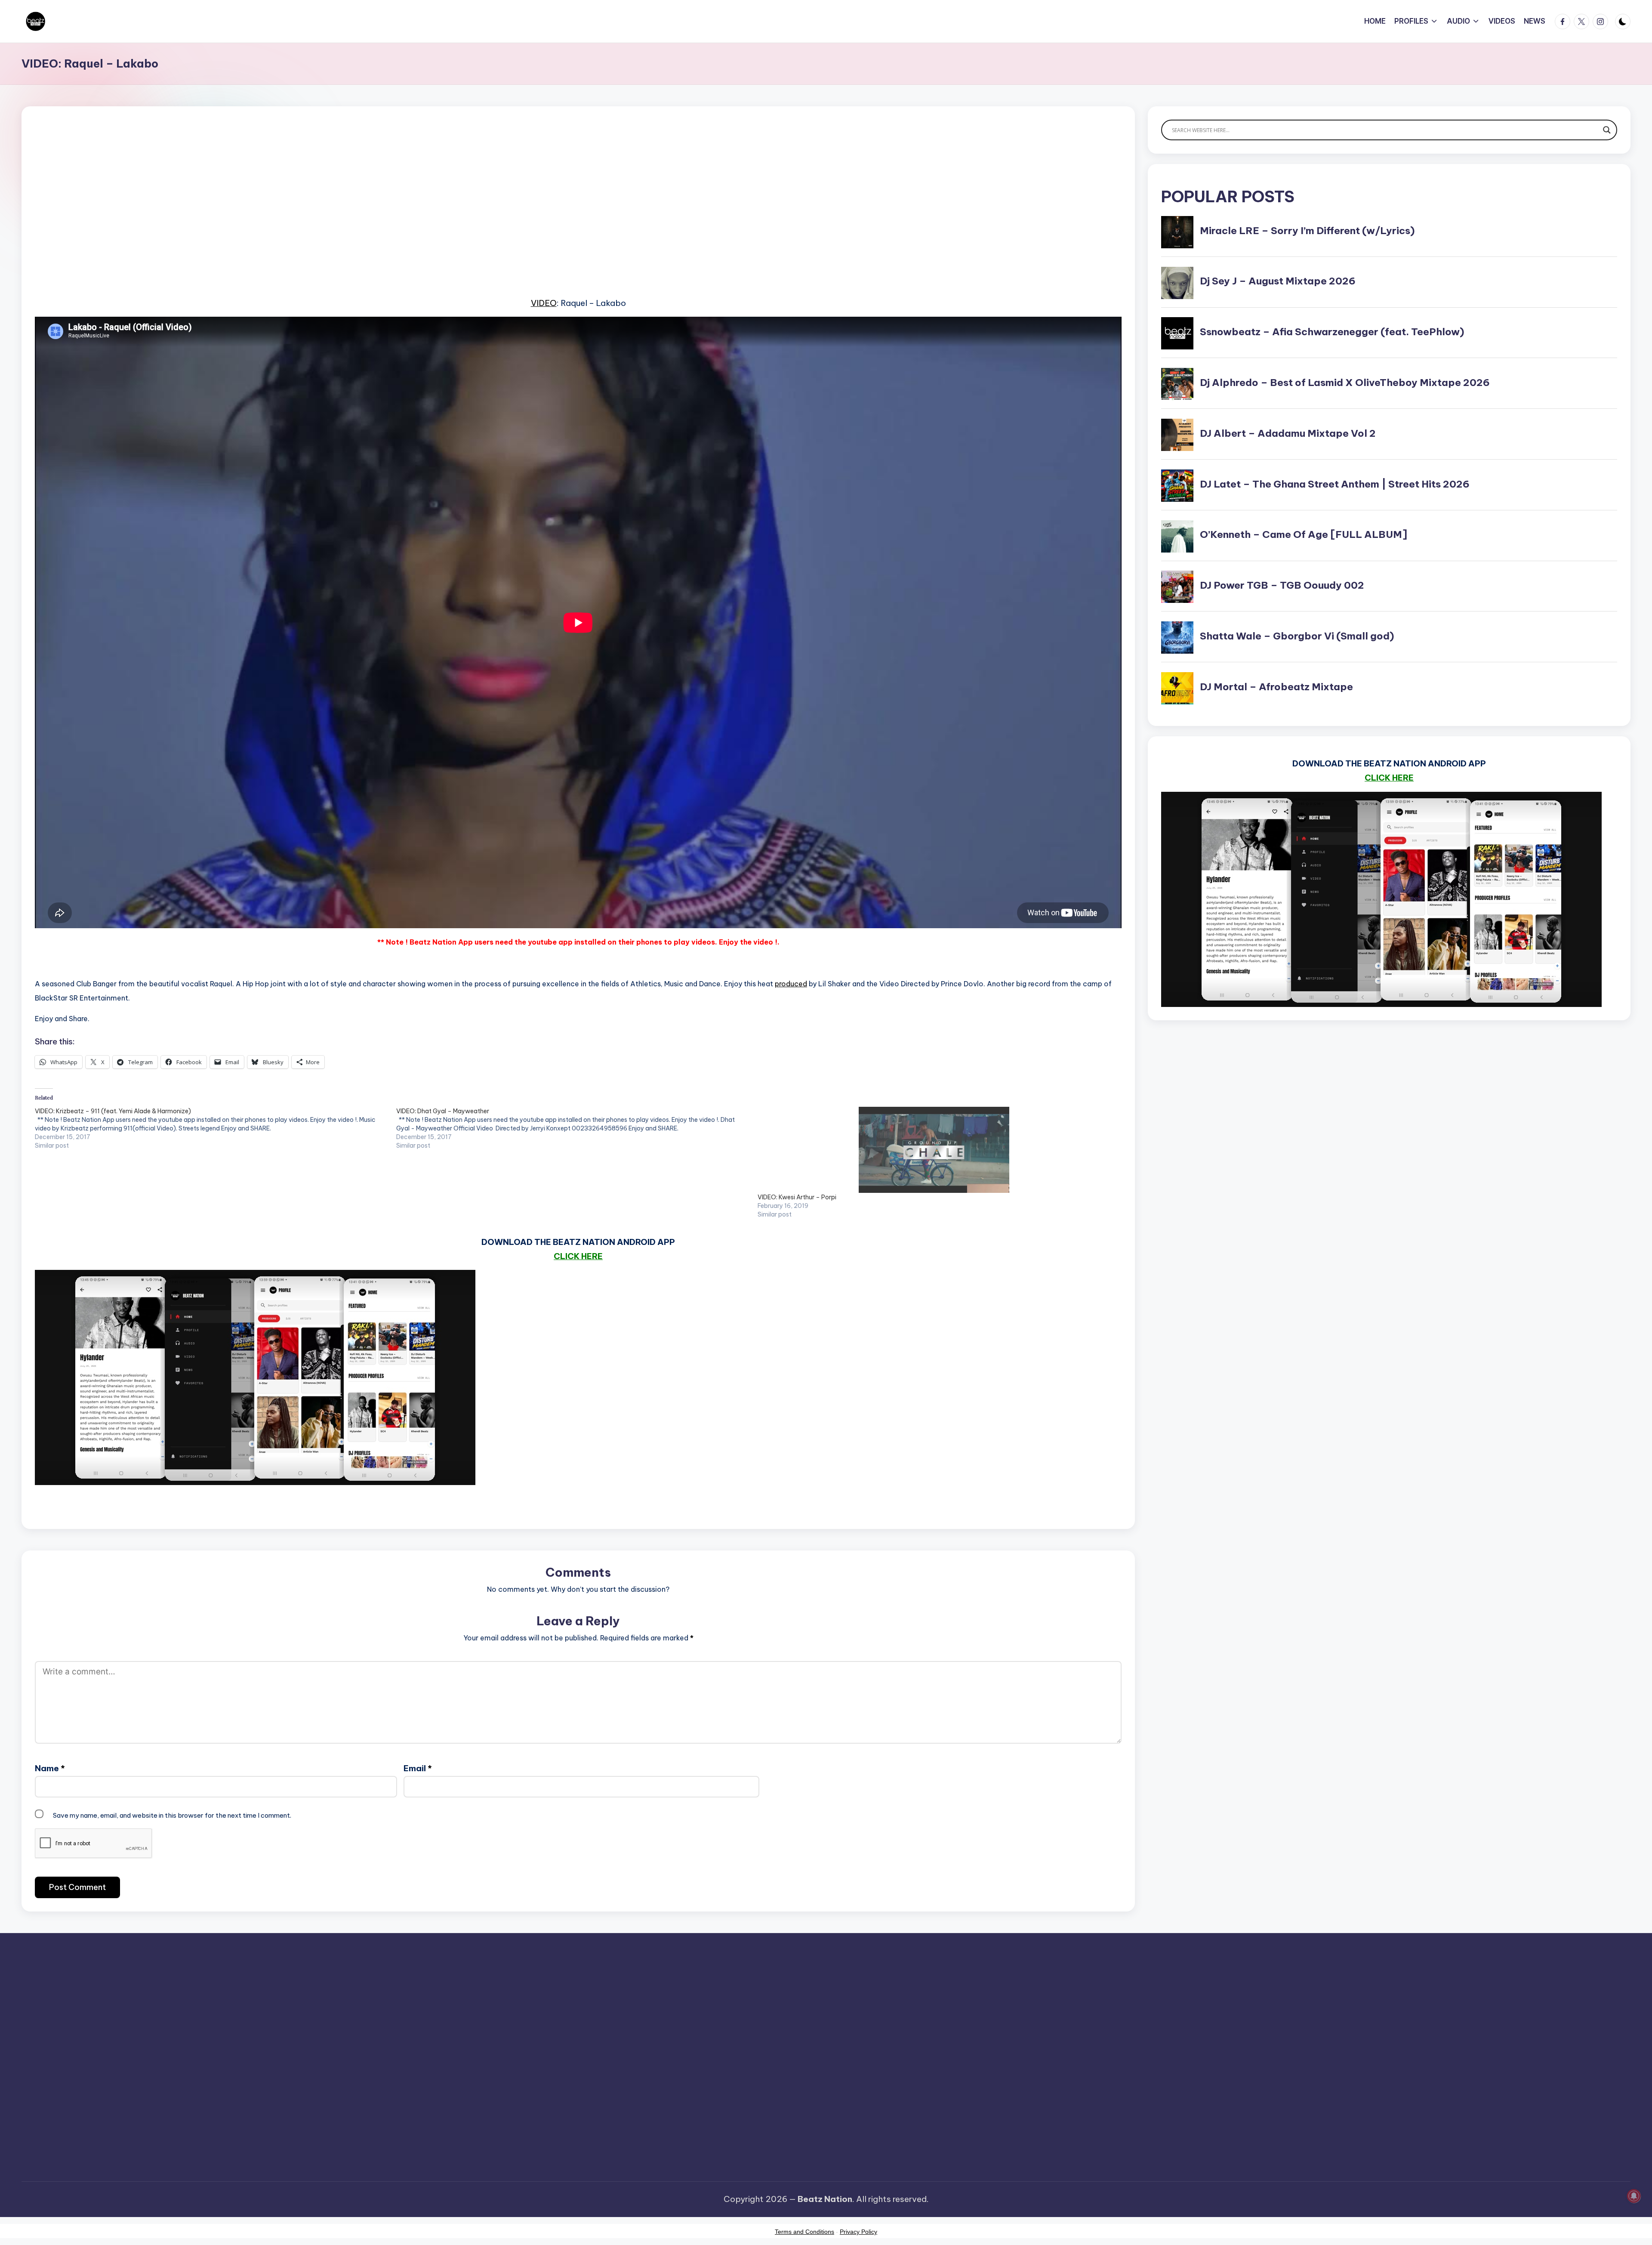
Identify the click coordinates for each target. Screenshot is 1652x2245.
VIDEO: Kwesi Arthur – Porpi (797, 1197)
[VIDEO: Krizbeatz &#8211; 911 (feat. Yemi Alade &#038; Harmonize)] (216, 1128)
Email (418, 1768)
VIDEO (544, 303)
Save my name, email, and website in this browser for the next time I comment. (172, 1815)
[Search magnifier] (1607, 130)
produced (791, 984)
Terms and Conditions (804, 2232)
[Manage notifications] (1634, 2196)
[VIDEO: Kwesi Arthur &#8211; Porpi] (934, 1150)
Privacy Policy (858, 2232)
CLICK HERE (578, 1256)
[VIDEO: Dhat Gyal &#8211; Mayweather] (577, 1128)
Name (50, 1768)
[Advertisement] (293, 215)
